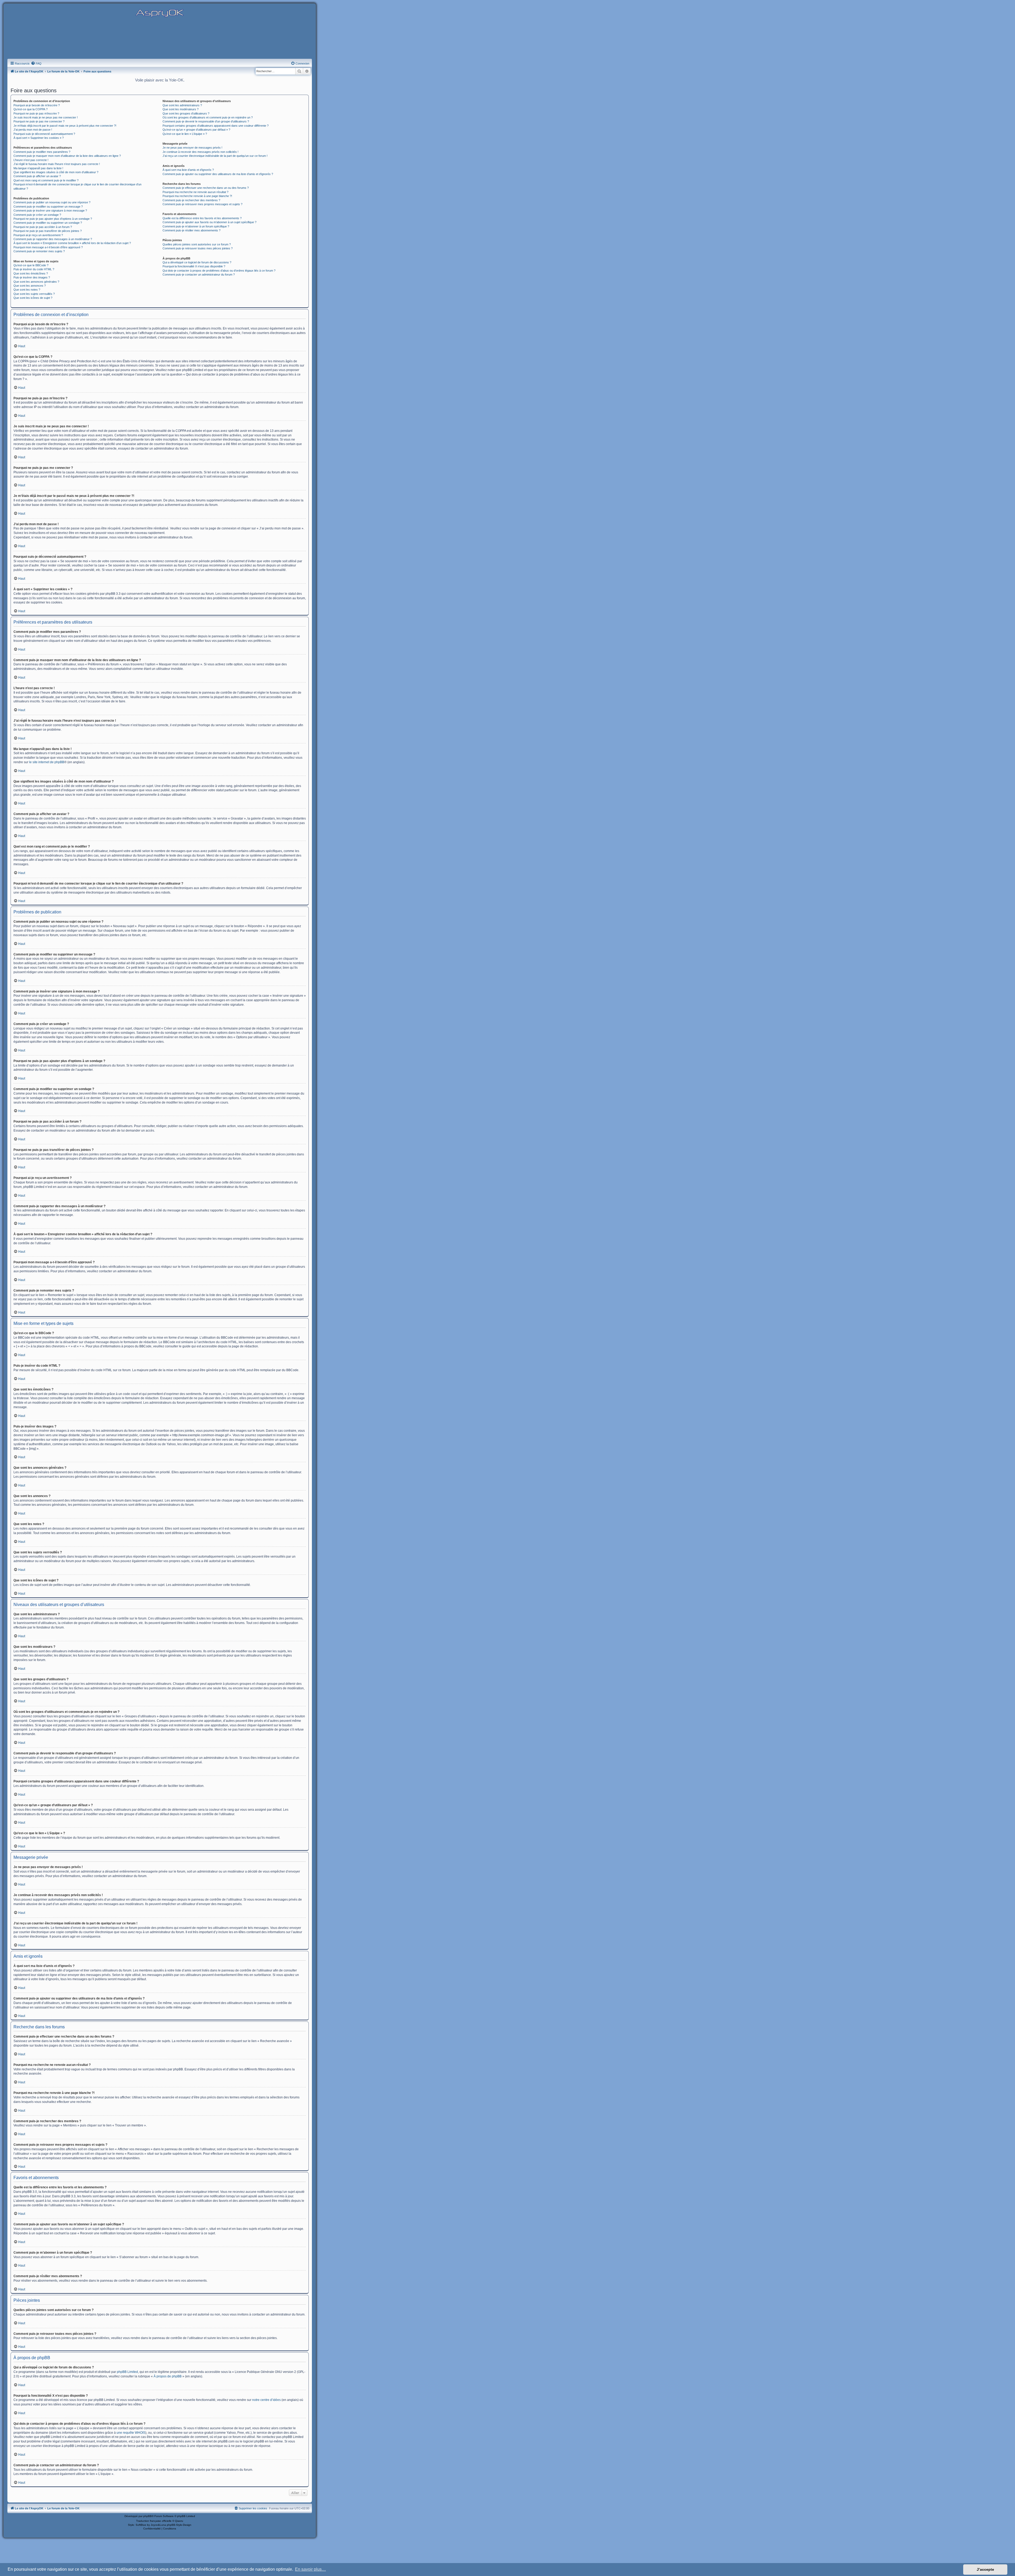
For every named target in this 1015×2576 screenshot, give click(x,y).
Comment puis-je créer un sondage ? (37, 215)
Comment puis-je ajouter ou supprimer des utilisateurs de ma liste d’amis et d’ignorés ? (218, 174)
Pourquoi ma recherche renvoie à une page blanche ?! (197, 196)
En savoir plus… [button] (310, 2569)
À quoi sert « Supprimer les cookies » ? (39, 138)
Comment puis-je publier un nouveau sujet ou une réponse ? (52, 202)
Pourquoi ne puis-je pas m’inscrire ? (36, 113)
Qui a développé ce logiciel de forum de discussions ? (197, 262)
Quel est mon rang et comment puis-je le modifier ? (46, 180)
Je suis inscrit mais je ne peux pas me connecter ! (46, 117)
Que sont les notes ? (27, 290)
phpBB (147, 2516)
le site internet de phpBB (47, 762)
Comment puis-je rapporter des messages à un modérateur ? (53, 239)
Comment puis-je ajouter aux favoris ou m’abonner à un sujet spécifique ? (209, 222)
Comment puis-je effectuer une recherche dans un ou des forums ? (206, 188)
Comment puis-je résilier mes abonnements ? (192, 230)
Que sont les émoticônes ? (31, 273)
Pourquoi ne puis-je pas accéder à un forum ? (43, 227)
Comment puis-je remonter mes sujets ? (39, 251)
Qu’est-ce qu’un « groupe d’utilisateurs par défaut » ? (196, 130)
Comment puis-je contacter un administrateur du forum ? (199, 274)
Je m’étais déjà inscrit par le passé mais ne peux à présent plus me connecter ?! (65, 126)
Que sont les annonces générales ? (36, 282)
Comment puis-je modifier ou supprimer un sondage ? (48, 223)
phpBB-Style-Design (179, 2525)
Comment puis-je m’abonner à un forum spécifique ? (196, 226)
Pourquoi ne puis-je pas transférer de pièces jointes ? (48, 231)
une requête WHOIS (131, 2433)
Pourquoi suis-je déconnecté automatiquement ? (44, 134)
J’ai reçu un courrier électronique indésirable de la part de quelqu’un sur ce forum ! (215, 156)
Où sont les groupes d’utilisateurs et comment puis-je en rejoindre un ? (208, 117)
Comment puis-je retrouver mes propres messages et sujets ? (202, 204)
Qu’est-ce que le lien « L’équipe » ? (185, 134)
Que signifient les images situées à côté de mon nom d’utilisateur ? (56, 172)
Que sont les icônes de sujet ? (33, 298)
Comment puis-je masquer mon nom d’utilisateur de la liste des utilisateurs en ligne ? (67, 156)
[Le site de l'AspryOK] (160, 13)
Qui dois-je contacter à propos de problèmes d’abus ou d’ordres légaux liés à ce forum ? (219, 271)
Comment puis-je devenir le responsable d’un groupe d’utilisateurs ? (206, 121)
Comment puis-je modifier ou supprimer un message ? (48, 207)
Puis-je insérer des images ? (32, 277)
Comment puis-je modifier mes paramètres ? (42, 152)
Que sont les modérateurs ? (181, 109)
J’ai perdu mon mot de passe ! (33, 130)
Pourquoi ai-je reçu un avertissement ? (38, 235)
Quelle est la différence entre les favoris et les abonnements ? (202, 218)
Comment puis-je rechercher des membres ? (191, 200)
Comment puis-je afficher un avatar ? (37, 176)
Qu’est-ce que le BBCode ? (31, 265)
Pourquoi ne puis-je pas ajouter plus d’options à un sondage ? (53, 219)
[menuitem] (36, 63)
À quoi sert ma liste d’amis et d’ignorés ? (188, 170)
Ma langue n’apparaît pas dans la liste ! (38, 168)
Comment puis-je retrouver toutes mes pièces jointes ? (198, 248)
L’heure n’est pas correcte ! (31, 160)
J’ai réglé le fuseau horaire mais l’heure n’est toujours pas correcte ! (57, 164)
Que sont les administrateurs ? (182, 105)
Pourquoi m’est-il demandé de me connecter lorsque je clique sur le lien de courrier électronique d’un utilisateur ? (77, 186)
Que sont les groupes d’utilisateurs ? (186, 113)
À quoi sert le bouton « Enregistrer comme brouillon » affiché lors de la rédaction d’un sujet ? (72, 243)
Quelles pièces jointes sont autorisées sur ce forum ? (197, 244)
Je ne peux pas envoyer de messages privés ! (192, 148)
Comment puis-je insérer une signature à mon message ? (50, 211)
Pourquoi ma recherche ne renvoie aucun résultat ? (195, 192)
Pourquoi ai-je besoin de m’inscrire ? (37, 105)
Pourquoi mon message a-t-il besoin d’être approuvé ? (48, 247)
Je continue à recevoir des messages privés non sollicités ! (200, 152)
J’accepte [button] (985, 2569)
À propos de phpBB (168, 2376)
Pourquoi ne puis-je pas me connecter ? (39, 121)
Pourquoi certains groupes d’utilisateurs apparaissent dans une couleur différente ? (216, 126)
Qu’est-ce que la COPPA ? (31, 109)
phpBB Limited (127, 2372)
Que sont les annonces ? (30, 286)
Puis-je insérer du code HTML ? (34, 269)
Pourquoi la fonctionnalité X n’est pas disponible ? (194, 266)
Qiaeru (179, 2521)
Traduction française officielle (154, 2521)
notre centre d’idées (266, 2400)
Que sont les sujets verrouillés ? (34, 294)
